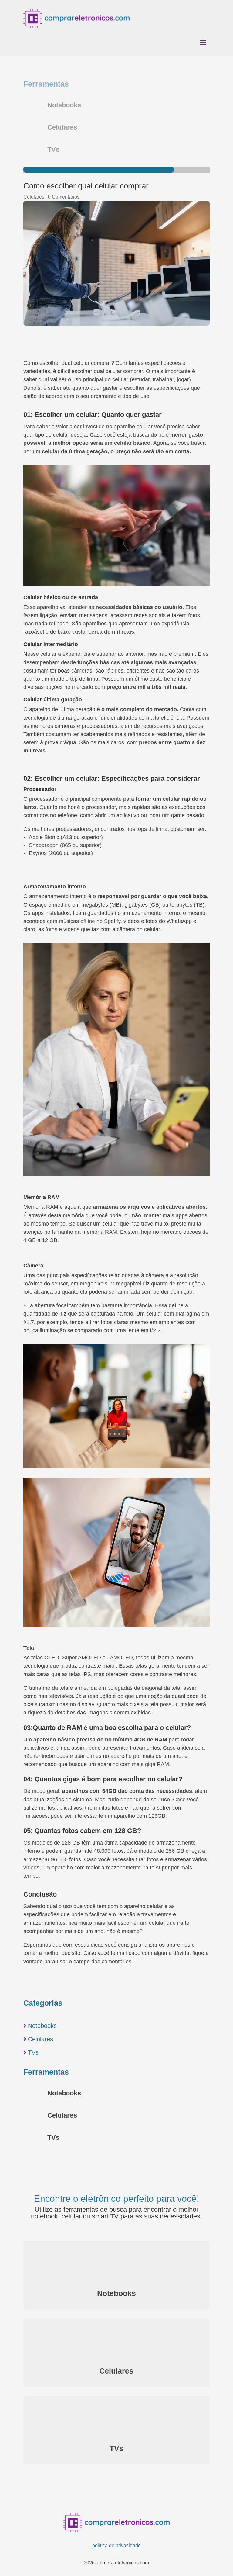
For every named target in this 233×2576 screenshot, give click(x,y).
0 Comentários (64, 197)
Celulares (34, 197)
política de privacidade (116, 2545)
